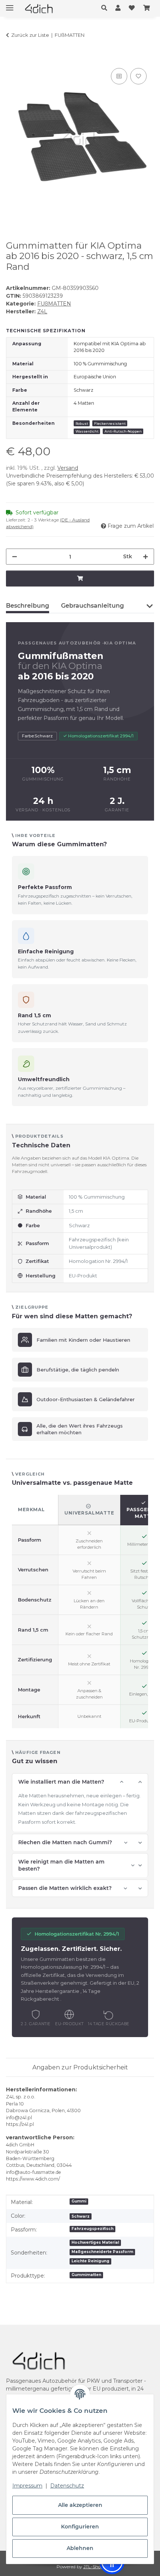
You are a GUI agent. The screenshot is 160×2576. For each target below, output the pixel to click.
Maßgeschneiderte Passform (102, 2252)
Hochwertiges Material (95, 2242)
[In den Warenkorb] (12, 58)
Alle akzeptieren (80, 2505)
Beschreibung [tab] (28, 606)
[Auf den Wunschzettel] (138, 76)
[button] (106, 8)
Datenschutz (67, 2486)
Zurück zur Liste (30, 35)
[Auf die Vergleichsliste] (119, 76)
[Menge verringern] (15, 557)
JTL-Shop (94, 2567)
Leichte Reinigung (90, 2261)
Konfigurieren (80, 2527)
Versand (68, 468)
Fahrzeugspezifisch (92, 2229)
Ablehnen (80, 2548)
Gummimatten (86, 2275)
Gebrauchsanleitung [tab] (92, 606)
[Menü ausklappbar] (10, 5)
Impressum (27, 2486)
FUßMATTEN (54, 304)
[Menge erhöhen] (145, 557)
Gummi (79, 2201)
